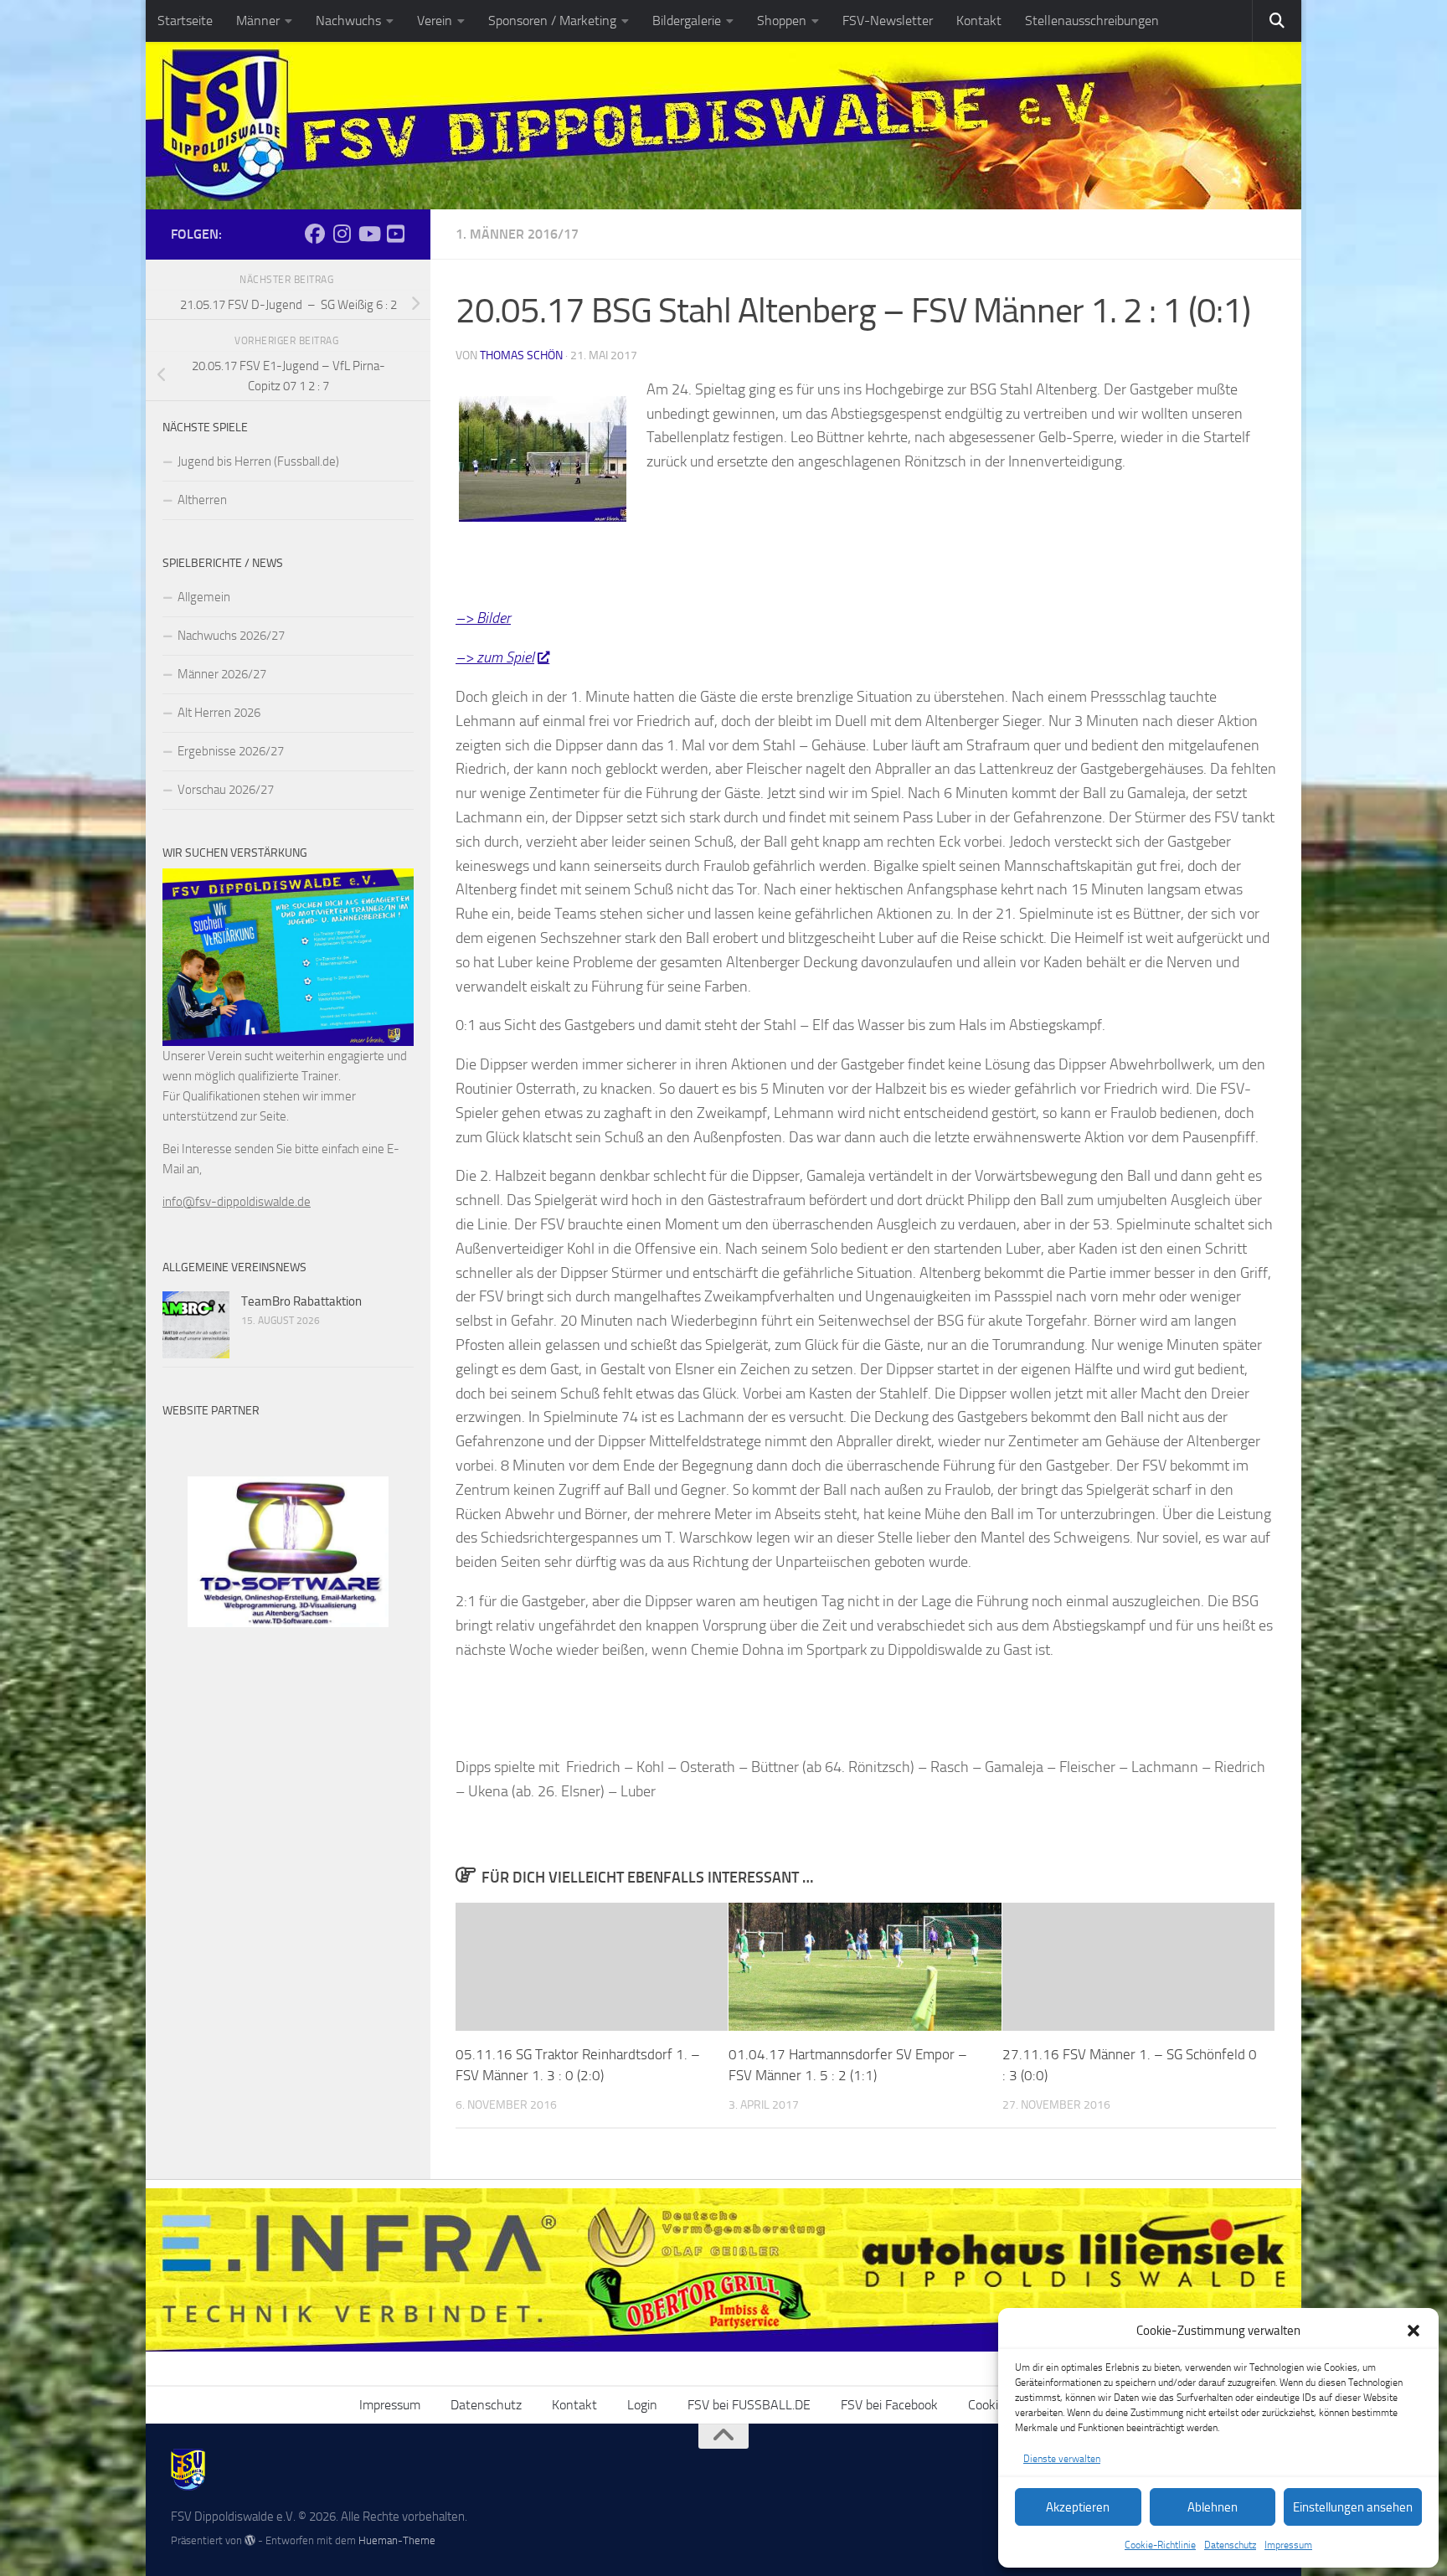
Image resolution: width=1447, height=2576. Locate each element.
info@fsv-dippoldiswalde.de (237, 1202)
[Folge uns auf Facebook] (315, 234)
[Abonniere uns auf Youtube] (368, 234)
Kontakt (979, 21)
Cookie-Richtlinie (1160, 2545)
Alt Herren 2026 (219, 713)
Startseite (185, 21)
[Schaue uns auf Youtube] (395, 234)
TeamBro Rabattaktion (301, 1301)
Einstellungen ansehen (1353, 2507)
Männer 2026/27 (222, 674)
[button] (1414, 2331)
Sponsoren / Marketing (552, 21)
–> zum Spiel (495, 657)
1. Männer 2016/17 (517, 234)
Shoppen (782, 21)
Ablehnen (1213, 2507)
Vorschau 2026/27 (226, 790)
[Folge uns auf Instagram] (342, 234)
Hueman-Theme (397, 2540)
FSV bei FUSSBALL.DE (749, 2405)
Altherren (202, 500)
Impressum (1288, 2545)
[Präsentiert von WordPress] (250, 2540)
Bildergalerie (687, 21)
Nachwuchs (348, 21)
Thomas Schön (521, 355)
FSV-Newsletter (888, 21)
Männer (258, 21)
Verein (435, 21)
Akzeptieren (1078, 2507)
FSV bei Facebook (889, 2405)
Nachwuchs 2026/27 (231, 636)
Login (642, 2405)
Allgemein (204, 597)
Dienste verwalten (1062, 2459)
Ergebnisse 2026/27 (231, 751)
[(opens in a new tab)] (196, 1325)
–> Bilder (483, 618)
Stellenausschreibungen (1092, 21)
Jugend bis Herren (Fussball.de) (258, 461)
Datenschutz (1230, 2545)
